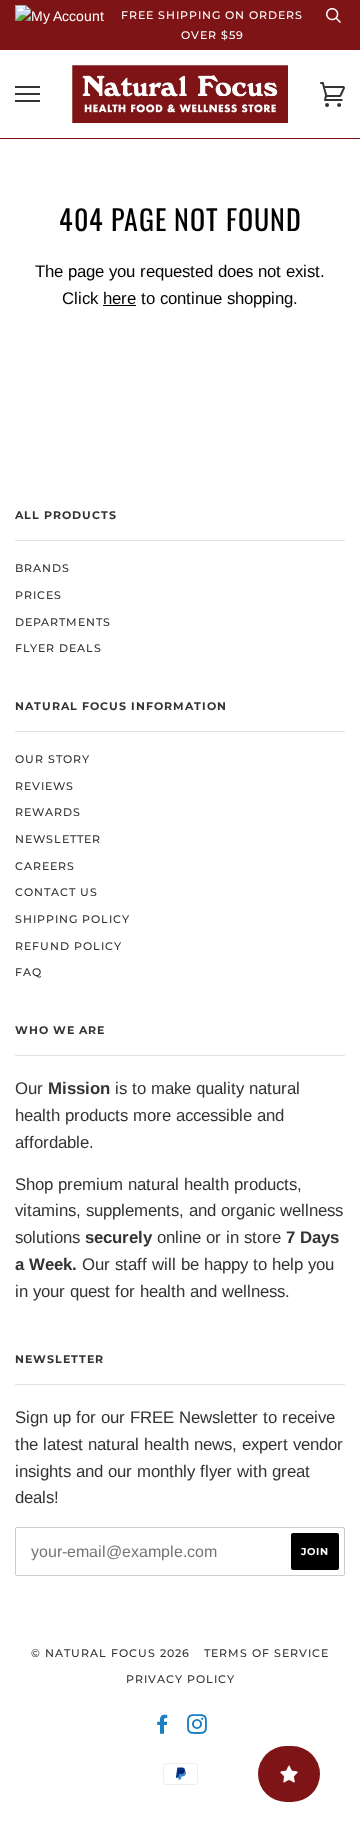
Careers (45, 866)
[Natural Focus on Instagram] (197, 1728)
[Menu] (27, 94)
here (119, 298)
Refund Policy (68, 946)
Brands (42, 568)
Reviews (44, 786)
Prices (38, 595)
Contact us (56, 892)
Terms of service (266, 1653)
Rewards (48, 812)
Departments (63, 622)
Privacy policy (180, 1679)
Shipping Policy (72, 919)
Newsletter (58, 839)
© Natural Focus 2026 (110, 1653)
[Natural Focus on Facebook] (162, 1728)
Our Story (52, 759)
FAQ (28, 972)
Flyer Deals (58, 648)
